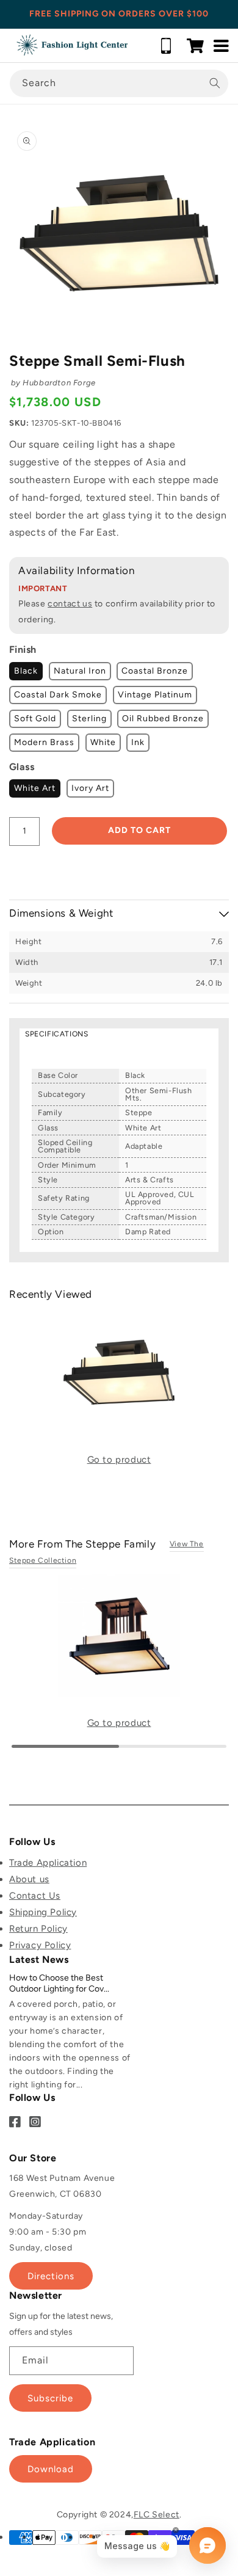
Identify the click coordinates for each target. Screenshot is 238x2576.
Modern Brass (44, 742)
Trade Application (48, 1863)
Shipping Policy (43, 1912)
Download (51, 2469)
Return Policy (38, 1929)
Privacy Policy (40, 1945)
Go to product (119, 1460)
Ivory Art (90, 788)
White (103, 742)
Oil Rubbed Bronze (163, 719)
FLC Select (157, 2515)
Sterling (89, 719)
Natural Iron (80, 671)
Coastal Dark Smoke (58, 695)
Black (26, 671)
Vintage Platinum (155, 695)
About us (29, 1879)
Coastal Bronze (155, 671)
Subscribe (50, 2398)
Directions (51, 2276)
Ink (138, 742)
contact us (70, 604)
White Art (35, 788)
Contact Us (35, 1896)
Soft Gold (35, 719)
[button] (195, 46)
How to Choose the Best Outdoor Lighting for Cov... (59, 1983)
